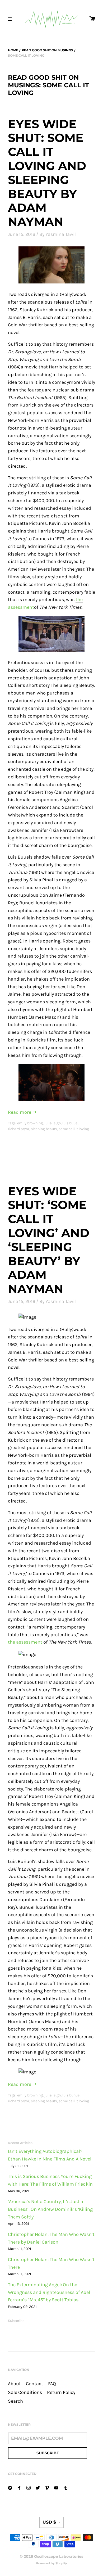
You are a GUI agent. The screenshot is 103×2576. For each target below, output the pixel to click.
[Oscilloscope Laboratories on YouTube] (56, 2487)
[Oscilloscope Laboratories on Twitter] (38, 2487)
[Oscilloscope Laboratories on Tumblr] (65, 2487)
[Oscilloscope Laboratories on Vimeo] (47, 2487)
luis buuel (70, 1123)
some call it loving (74, 1129)
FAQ (52, 2384)
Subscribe (16, 2321)
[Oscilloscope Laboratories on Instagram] (29, 2487)
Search (15, 2401)
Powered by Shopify (52, 2563)
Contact (34, 2384)
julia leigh (53, 1123)
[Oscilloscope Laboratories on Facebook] (19, 2487)
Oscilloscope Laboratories (59, 2556)
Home (13, 50)
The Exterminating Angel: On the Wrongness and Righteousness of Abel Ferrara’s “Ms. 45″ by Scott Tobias (49, 2292)
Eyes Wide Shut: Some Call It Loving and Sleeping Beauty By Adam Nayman (47, 173)
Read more (20, 1112)
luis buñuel (71, 2095)
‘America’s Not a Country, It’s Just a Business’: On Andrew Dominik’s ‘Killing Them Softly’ (50, 2209)
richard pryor (19, 1129)
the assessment (25, 1642)
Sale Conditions (25, 2392)
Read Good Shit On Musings (47, 50)
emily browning (30, 1123)
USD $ (49, 2522)
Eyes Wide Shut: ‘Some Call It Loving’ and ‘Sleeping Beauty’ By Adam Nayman (49, 1240)
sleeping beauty (44, 1129)
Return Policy (61, 2392)
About (14, 2384)
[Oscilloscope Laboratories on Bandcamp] (10, 2487)
